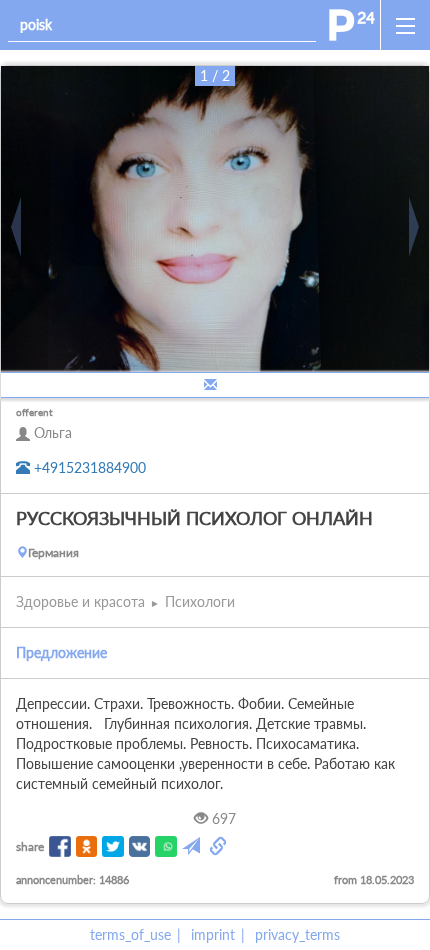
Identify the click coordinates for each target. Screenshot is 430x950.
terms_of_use (130, 934)
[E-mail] (193, 847)
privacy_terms (297, 934)
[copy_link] (220, 847)
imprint (213, 934)
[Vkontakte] (140, 847)
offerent (34, 412)
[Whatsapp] (166, 847)
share (30, 846)
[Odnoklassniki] (87, 847)
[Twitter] (113, 847)
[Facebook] (60, 847)
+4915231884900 (88, 467)
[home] (352, 25)
